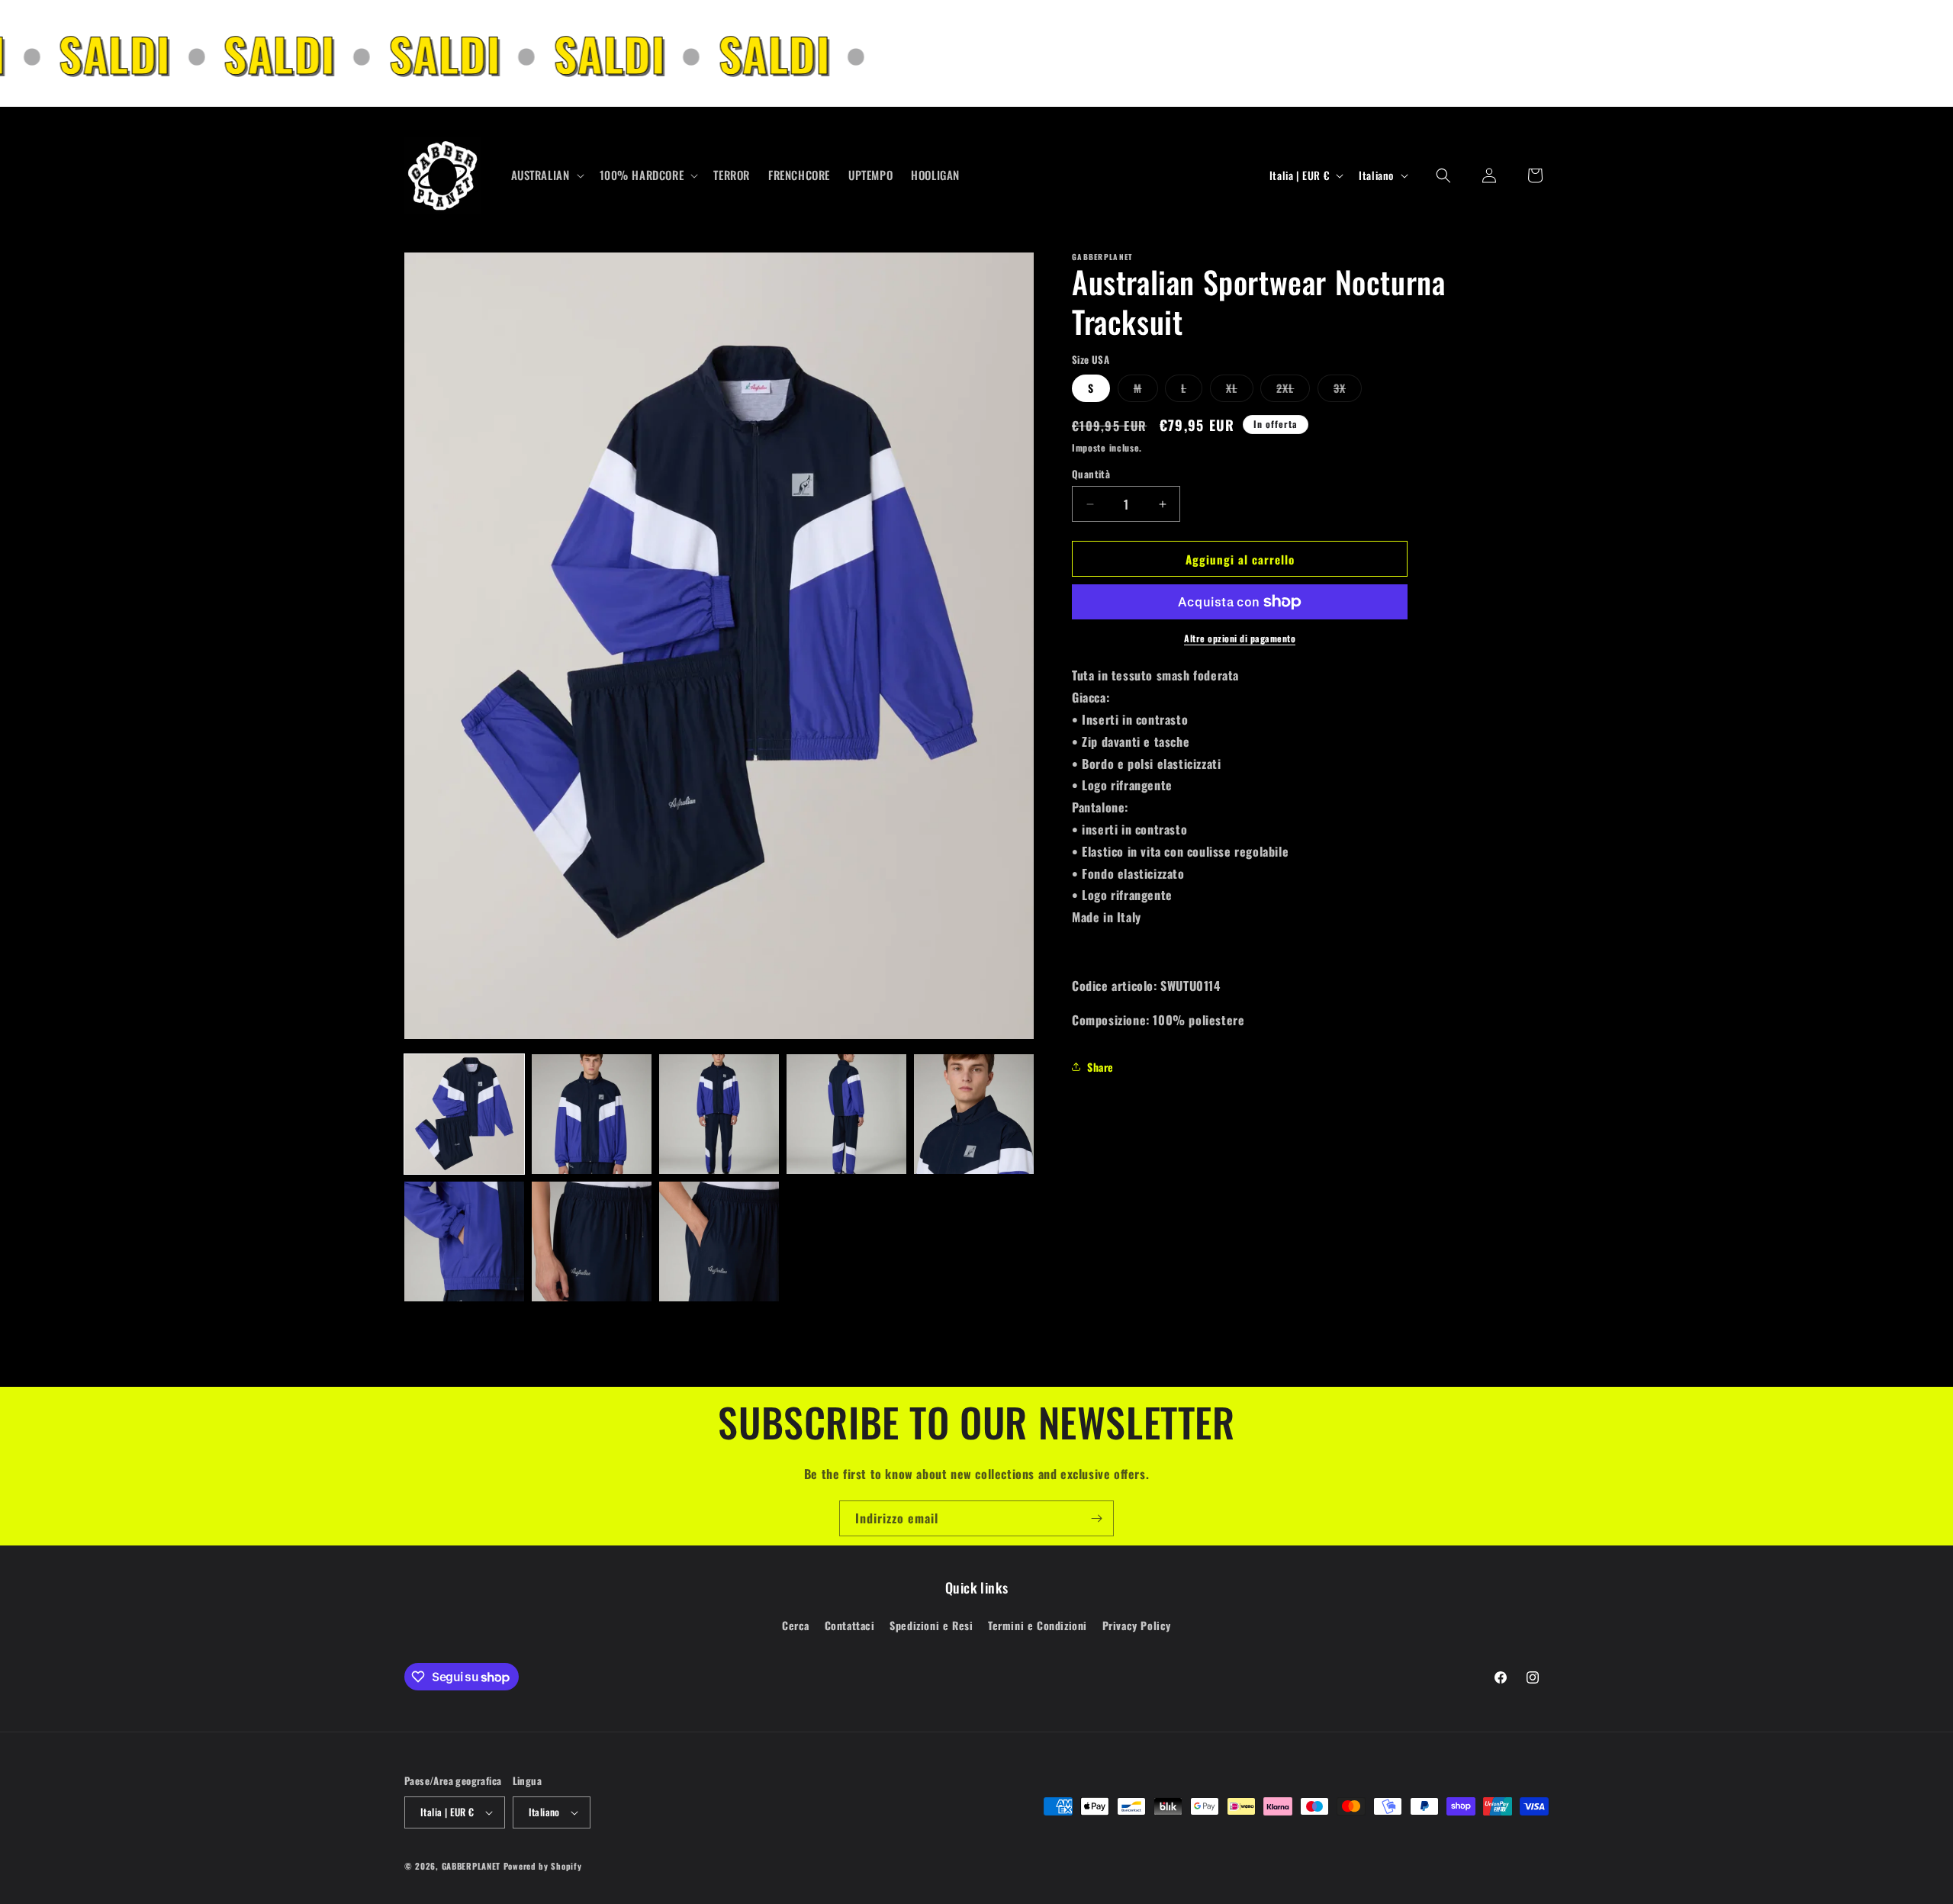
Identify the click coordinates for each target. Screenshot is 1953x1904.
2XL (1293, 391)
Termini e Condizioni (1038, 1625)
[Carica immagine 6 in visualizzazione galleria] (464, 1241)
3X (1348, 391)
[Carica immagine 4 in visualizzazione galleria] (846, 1114)
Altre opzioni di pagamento (1240, 638)
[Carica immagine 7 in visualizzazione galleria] (592, 1241)
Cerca (796, 1625)
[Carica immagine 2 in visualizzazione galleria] (592, 1114)
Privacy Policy (1137, 1625)
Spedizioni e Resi (931, 1625)
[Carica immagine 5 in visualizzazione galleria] (974, 1114)
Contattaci (850, 1625)
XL (1240, 391)
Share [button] (1100, 1067)
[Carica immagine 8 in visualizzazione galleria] (719, 1241)
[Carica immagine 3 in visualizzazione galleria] (719, 1114)
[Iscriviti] (1096, 1518)
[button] (546, 175)
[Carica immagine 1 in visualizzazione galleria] (464, 1114)
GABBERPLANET (471, 1866)
